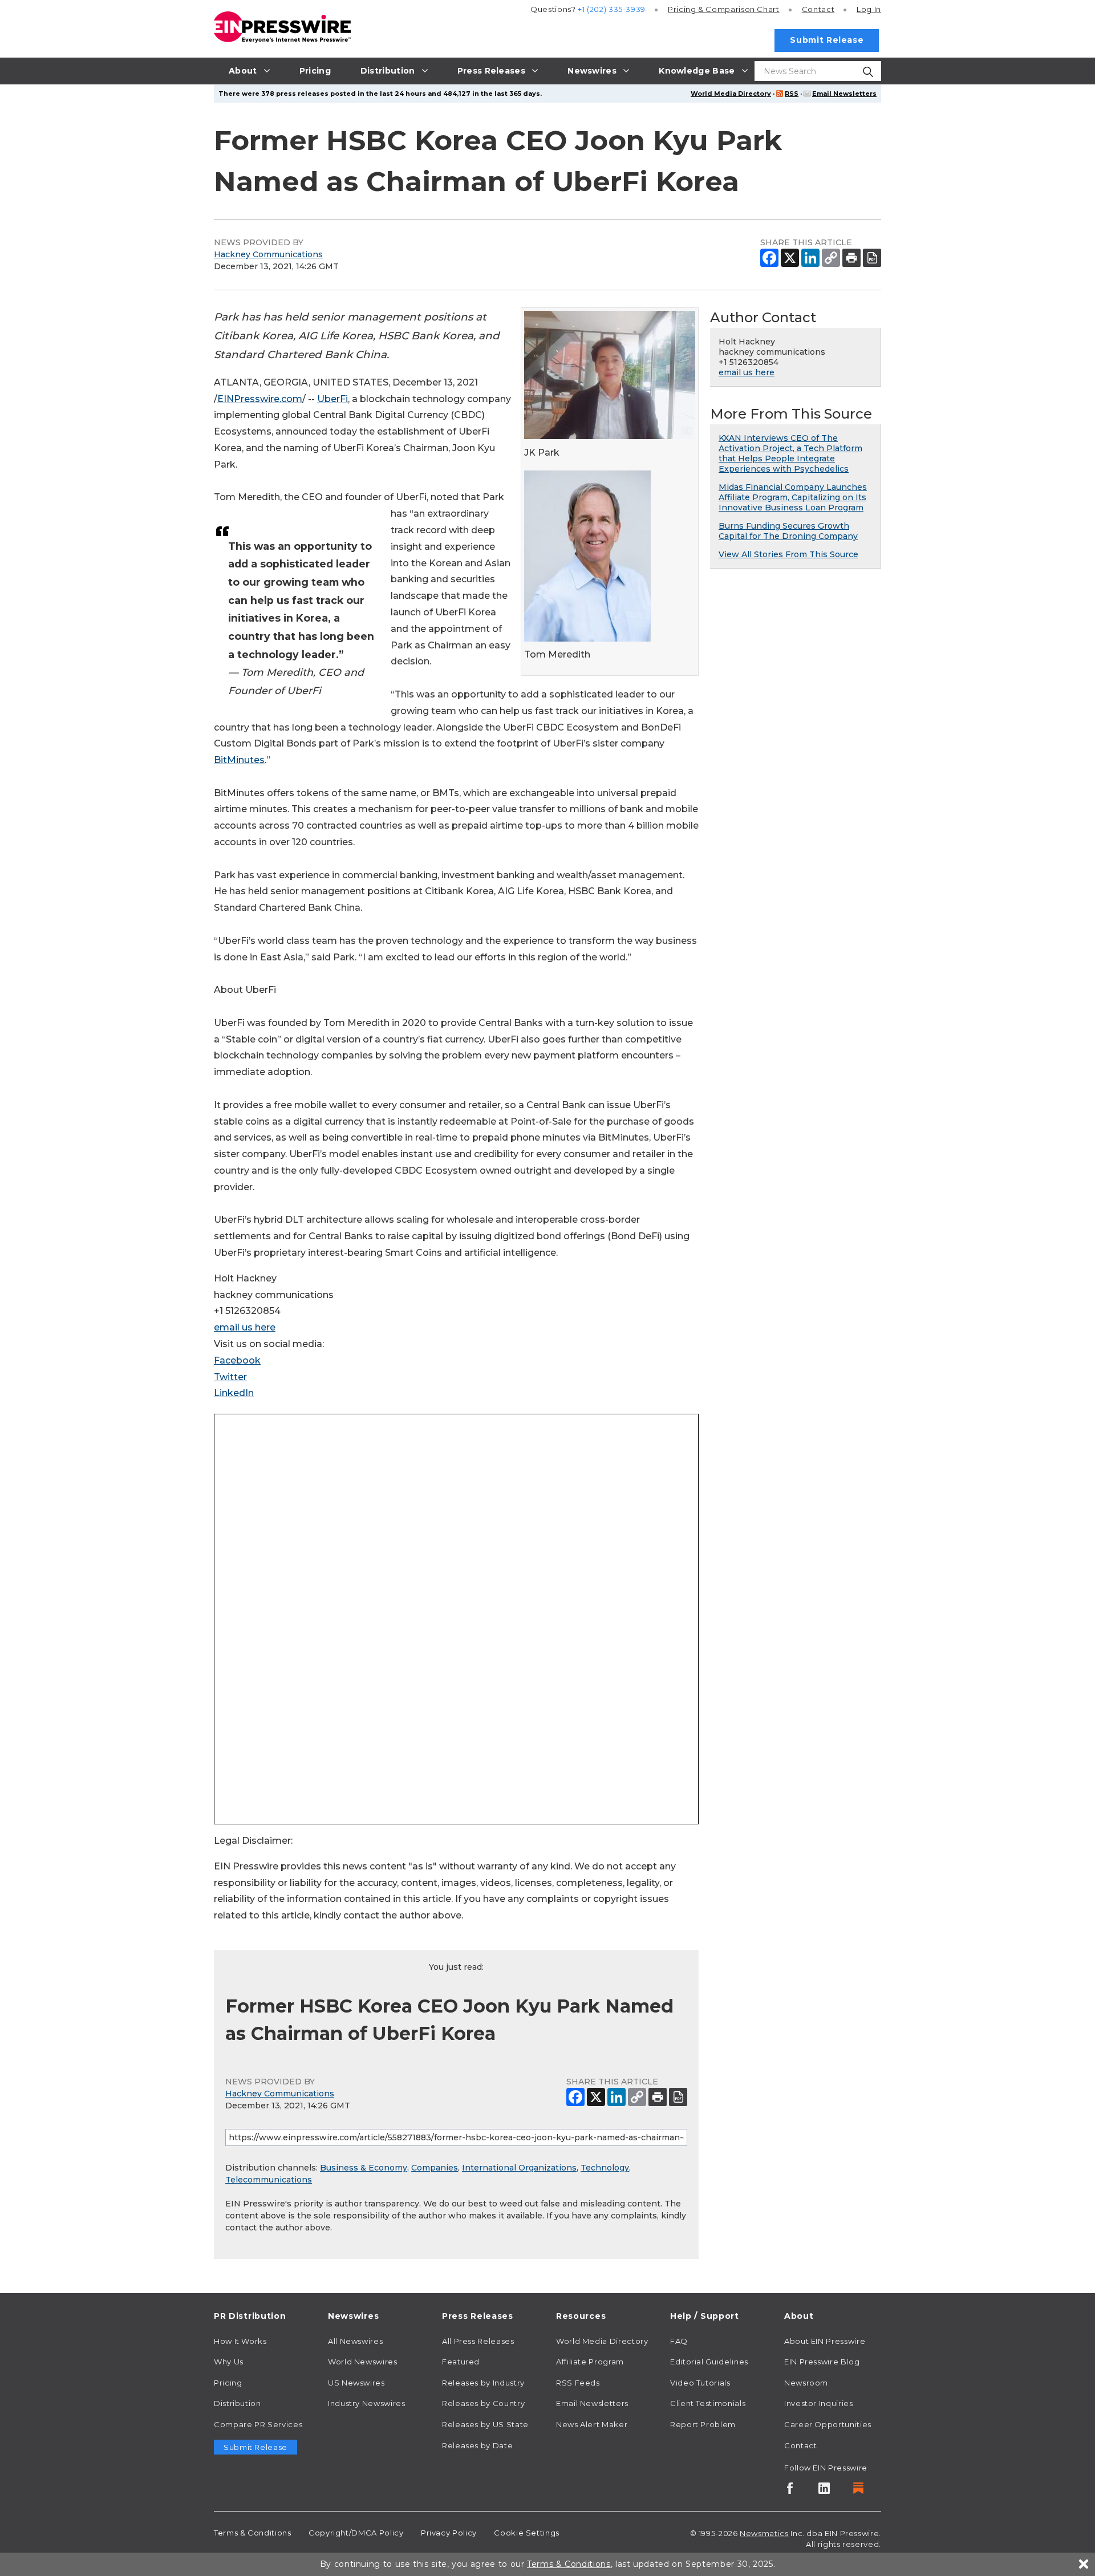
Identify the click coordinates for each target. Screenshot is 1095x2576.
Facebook (237, 1360)
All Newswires (355, 2341)
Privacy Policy (449, 2533)
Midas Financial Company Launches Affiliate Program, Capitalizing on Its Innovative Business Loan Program (793, 497)
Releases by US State (485, 2424)
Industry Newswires (367, 2403)
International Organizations (519, 2168)
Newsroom (806, 2383)
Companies (435, 2168)
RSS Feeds (578, 2383)
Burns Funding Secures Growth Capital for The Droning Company (788, 531)
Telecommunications (269, 2180)
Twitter (230, 1377)
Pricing (724, 9)
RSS (792, 94)
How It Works (240, 2341)
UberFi (332, 399)
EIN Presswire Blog (822, 2362)
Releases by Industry (483, 2383)
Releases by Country (483, 2403)
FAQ (679, 2341)
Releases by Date (477, 2445)
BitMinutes (239, 760)
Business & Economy (364, 2168)
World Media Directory (731, 94)
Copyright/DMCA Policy (356, 2533)
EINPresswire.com (260, 399)
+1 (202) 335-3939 (612, 9)
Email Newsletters (844, 94)
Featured (461, 2362)
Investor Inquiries (819, 2403)
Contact (818, 9)
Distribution (238, 2403)
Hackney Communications (268, 254)
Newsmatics (764, 2533)
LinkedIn (234, 1393)
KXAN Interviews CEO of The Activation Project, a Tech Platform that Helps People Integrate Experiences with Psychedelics (790, 453)
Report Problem (703, 2424)
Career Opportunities (828, 2424)
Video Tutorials (700, 2383)
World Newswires (363, 2362)
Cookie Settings (527, 2533)
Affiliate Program (590, 2362)
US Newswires (356, 2383)
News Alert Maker (592, 2424)
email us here (245, 1327)
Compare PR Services (258, 2424)
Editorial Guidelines (709, 2362)
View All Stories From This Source (788, 554)
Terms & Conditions (253, 2533)
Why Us (229, 2362)
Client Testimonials (708, 2403)
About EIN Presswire (825, 2341)
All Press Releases (478, 2341)
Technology (605, 2168)
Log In (869, 9)
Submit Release (827, 40)
